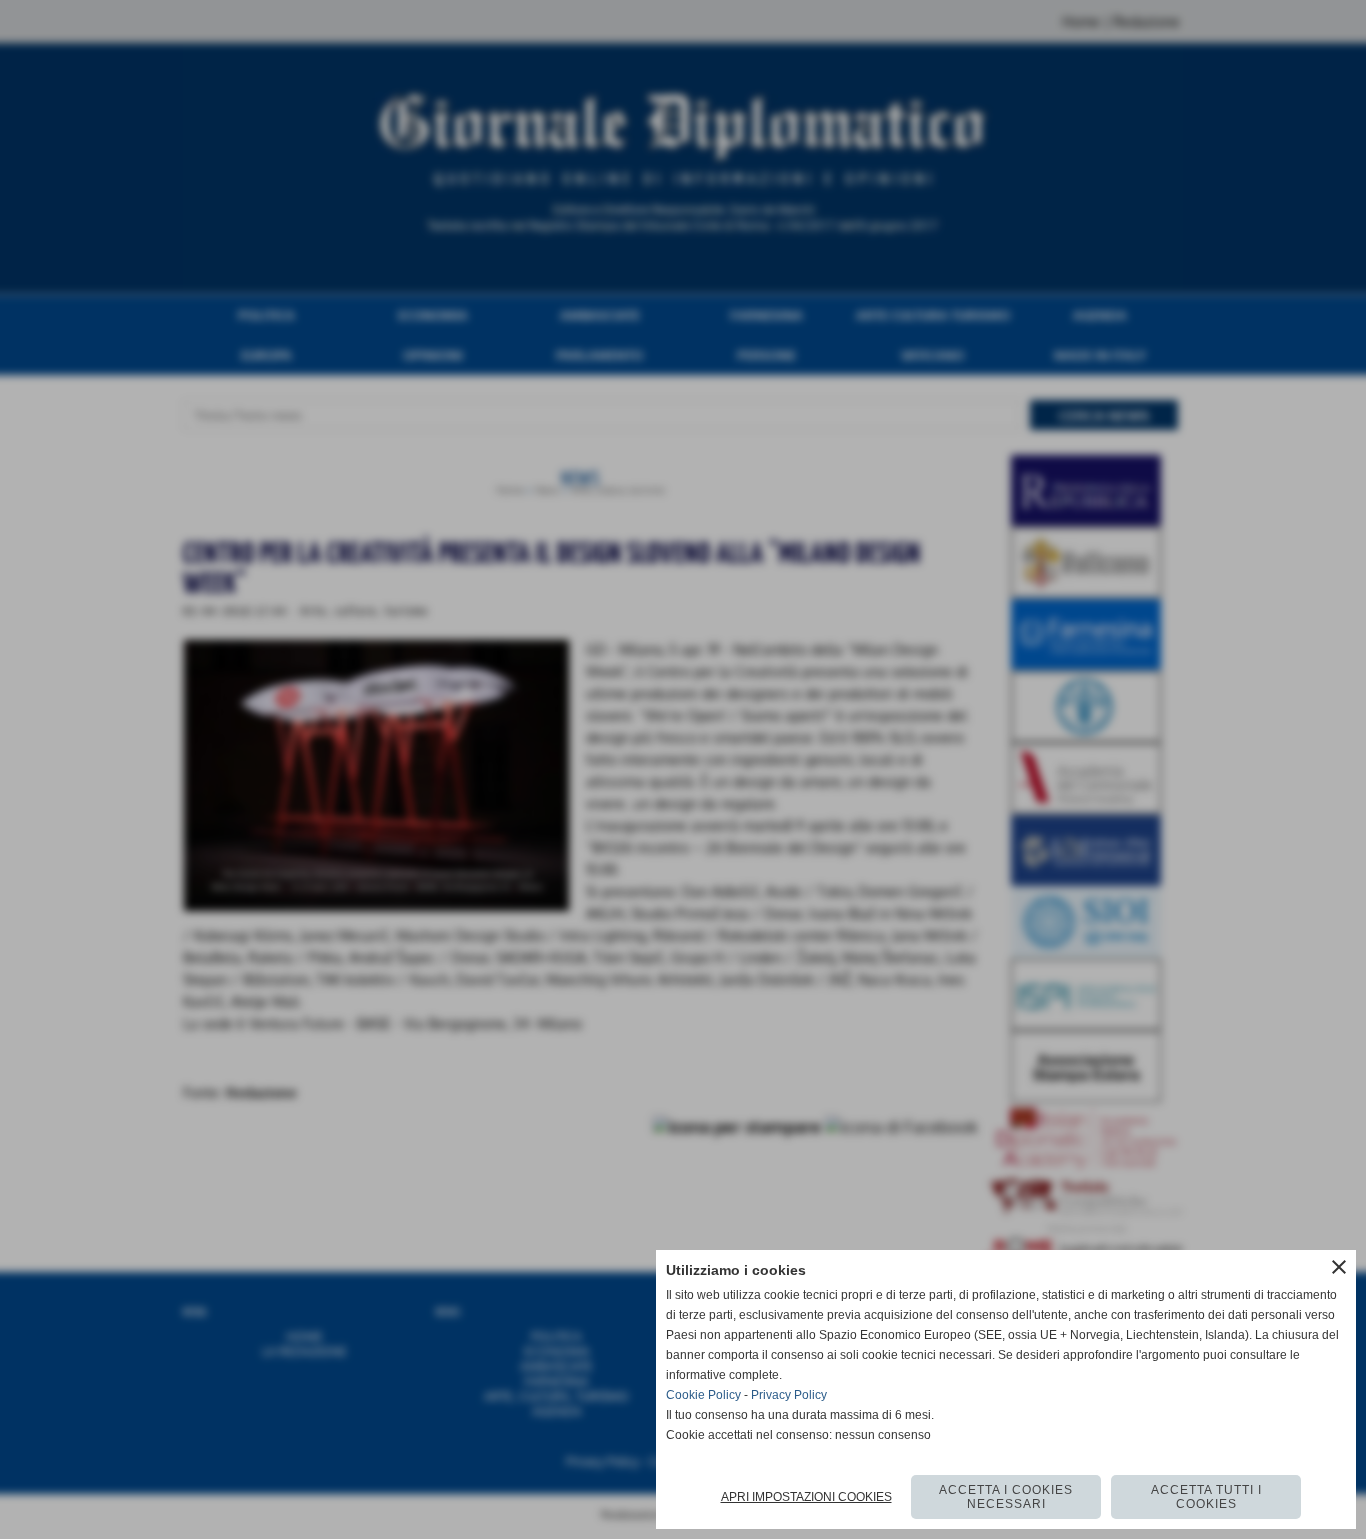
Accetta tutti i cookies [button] (1206, 1497)
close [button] (1339, 1267)
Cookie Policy (703, 1395)
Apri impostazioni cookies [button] (806, 1497)
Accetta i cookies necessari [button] (1006, 1497)
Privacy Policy (789, 1395)
